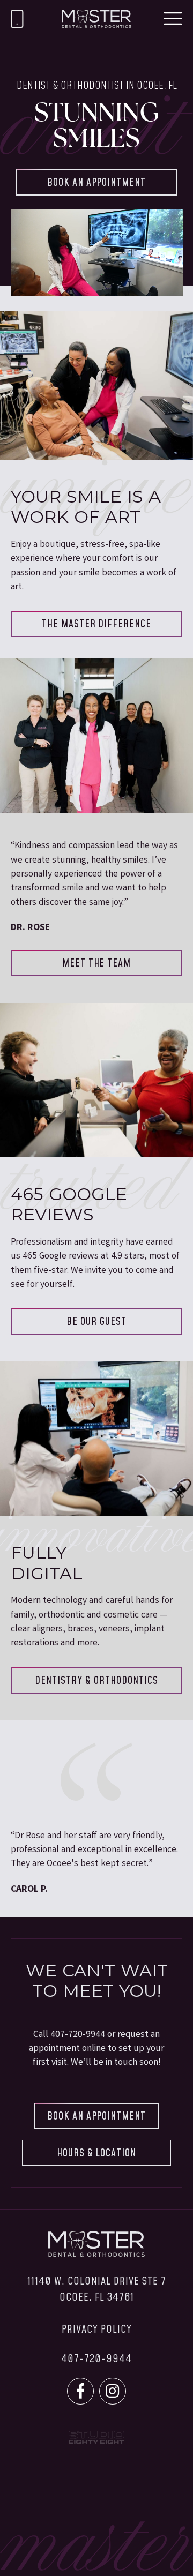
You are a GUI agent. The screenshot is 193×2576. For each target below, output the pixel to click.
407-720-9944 (78, 2035)
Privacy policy (97, 2330)
